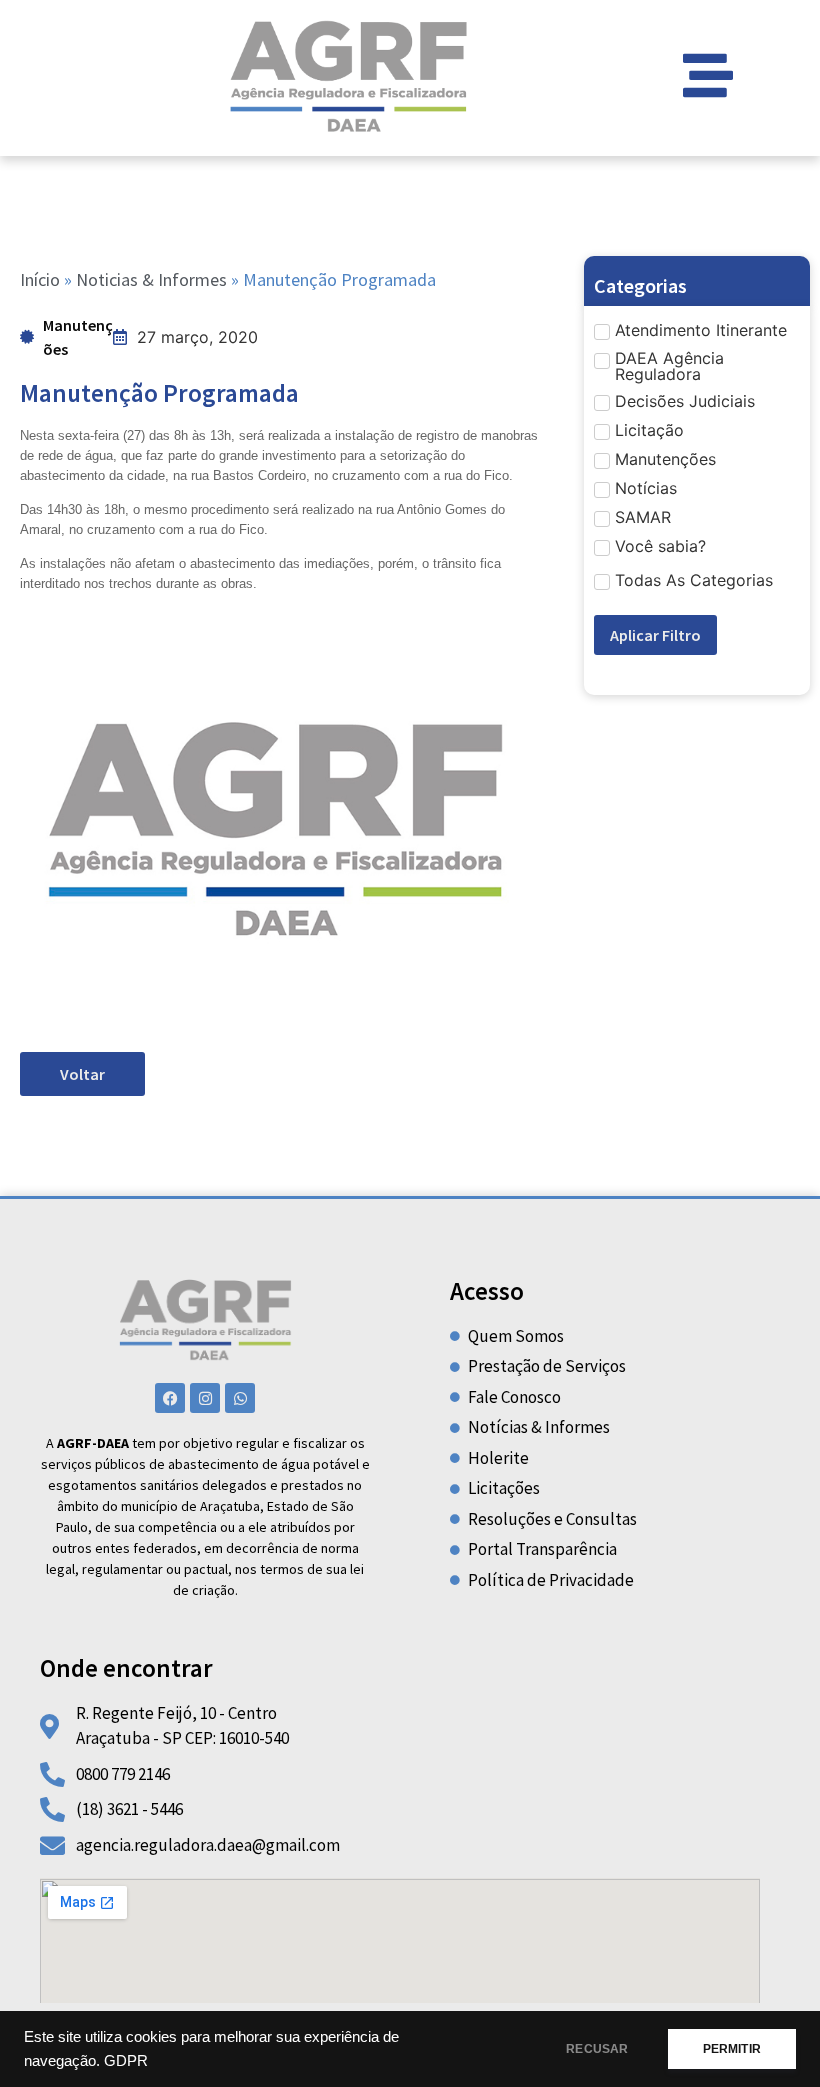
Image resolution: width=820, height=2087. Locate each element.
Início (40, 279)
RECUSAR (597, 2049)
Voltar (82, 1074)
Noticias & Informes (151, 279)
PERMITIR (732, 2049)
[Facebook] (170, 1398)
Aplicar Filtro (655, 635)
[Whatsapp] (240, 1398)
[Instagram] (205, 1398)
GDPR (126, 2061)
